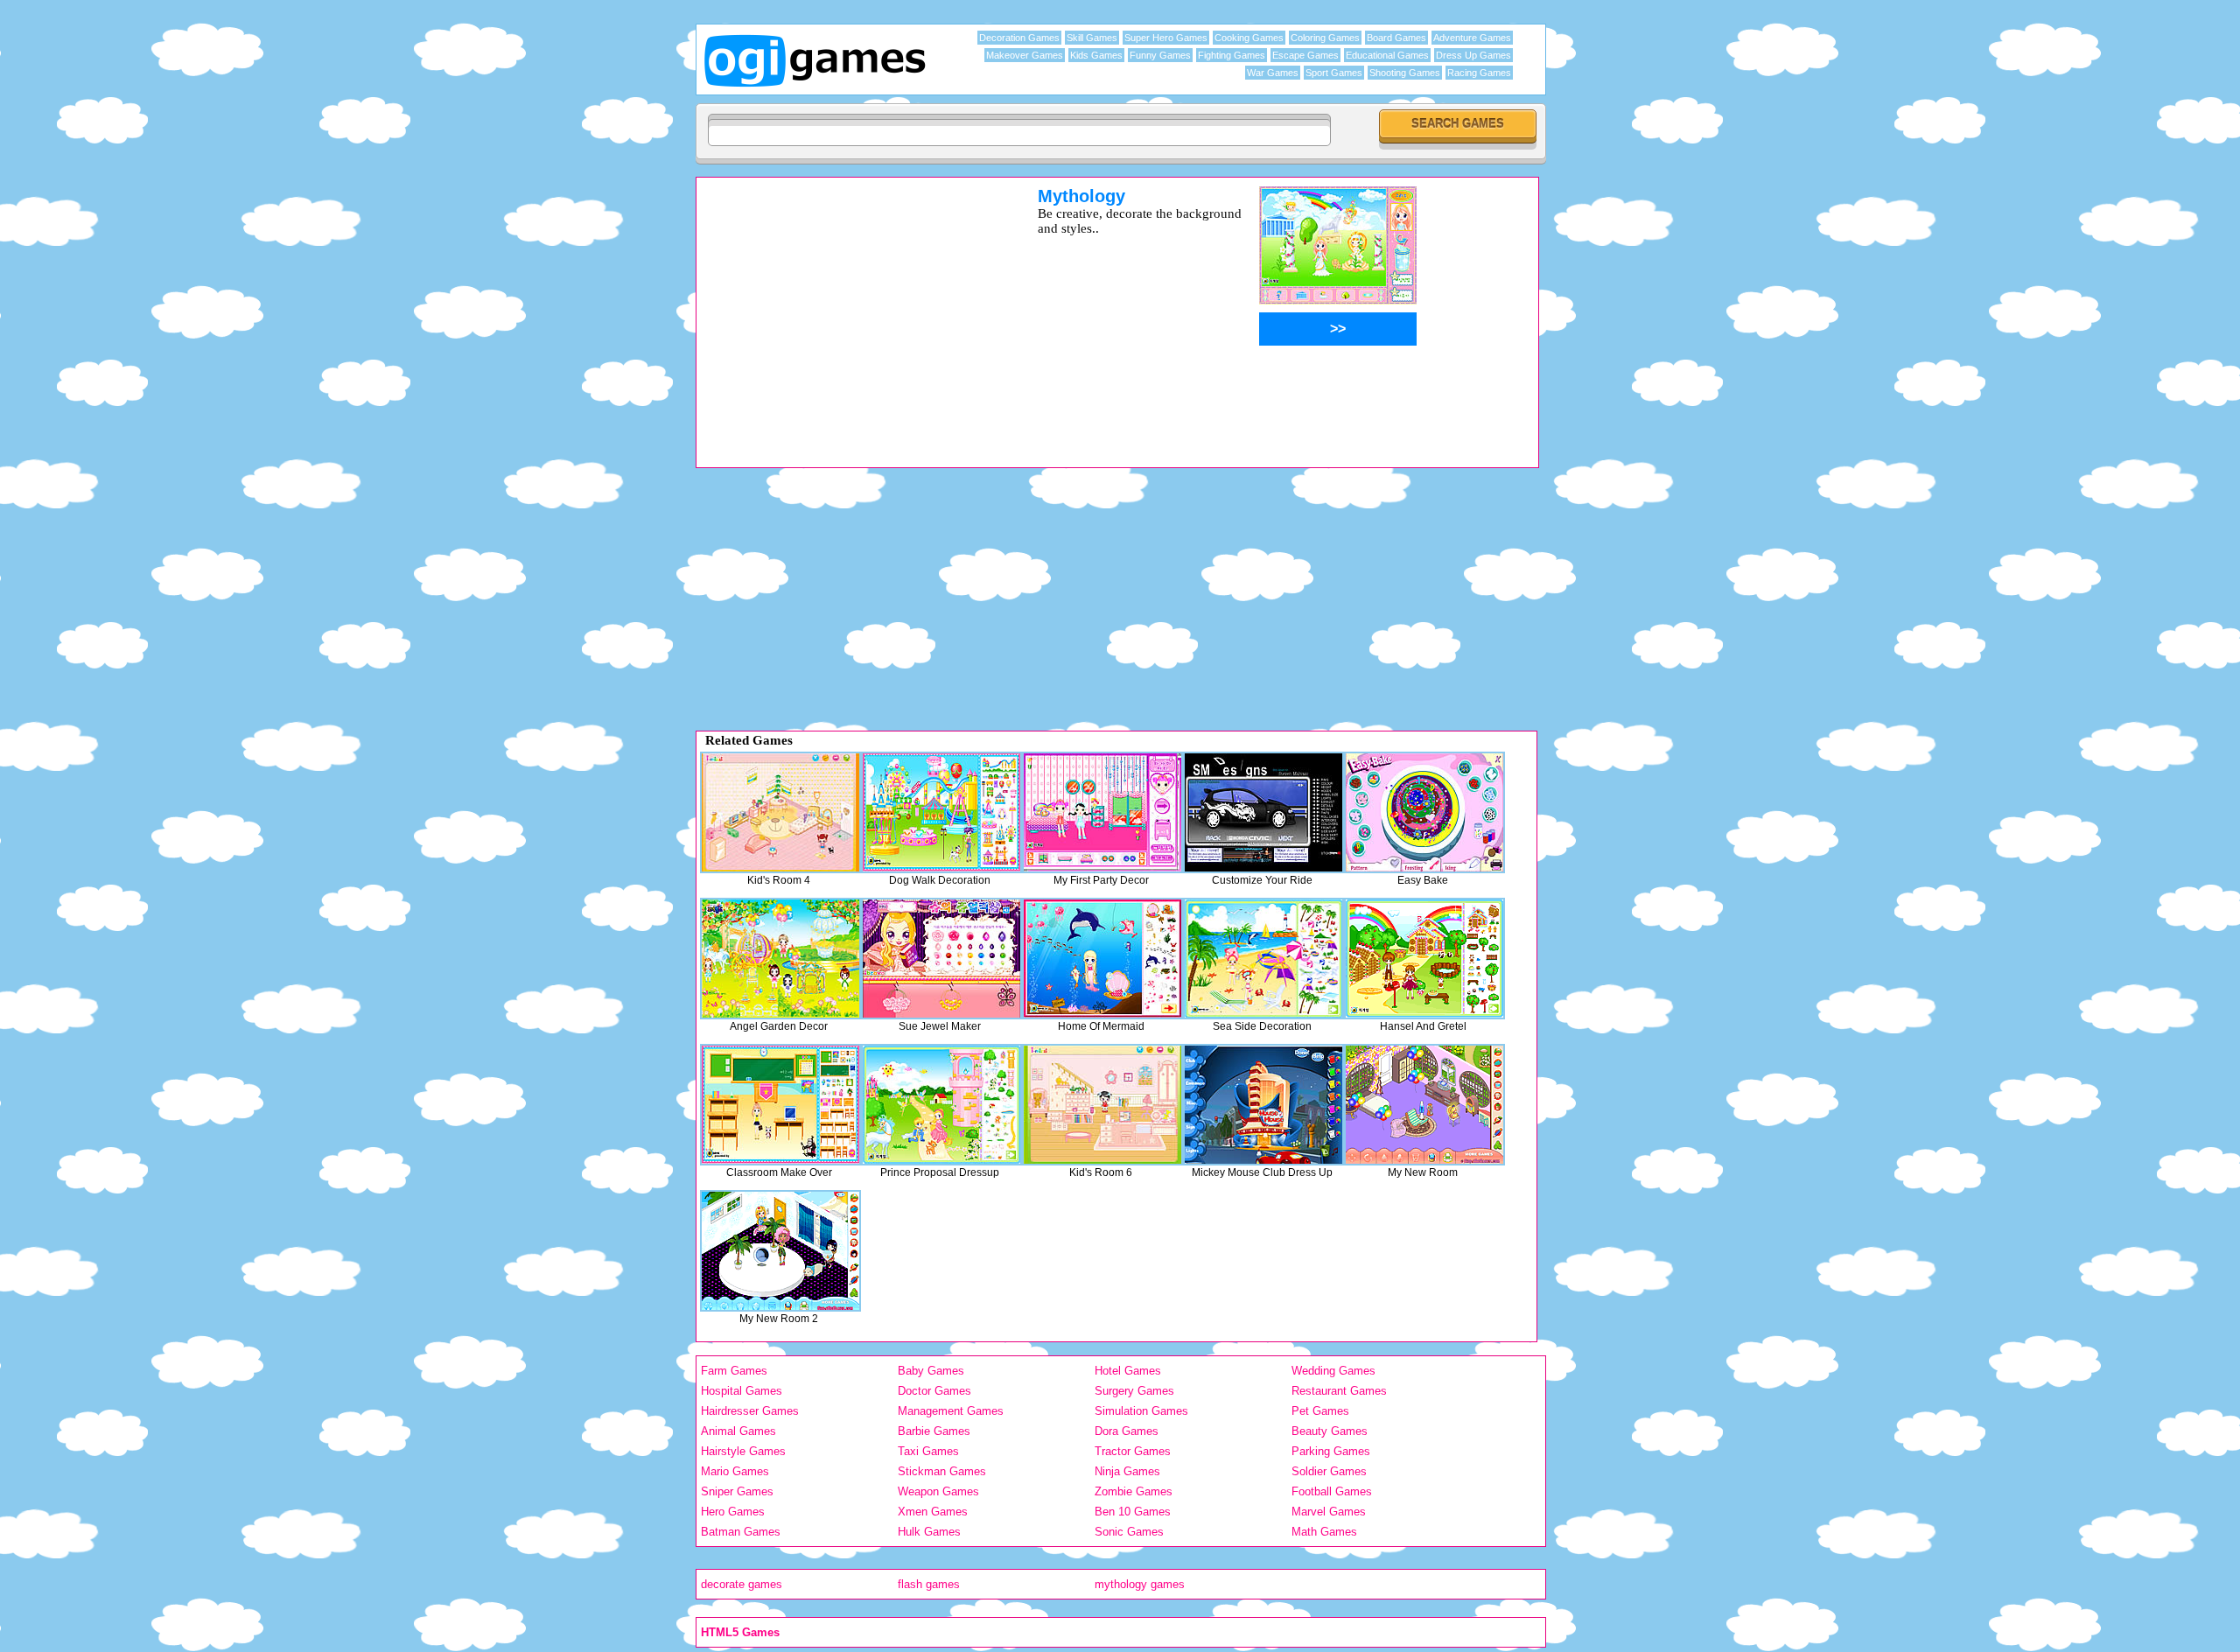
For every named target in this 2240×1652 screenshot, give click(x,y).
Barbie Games (934, 1431)
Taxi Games (928, 1451)
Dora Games (1127, 1431)
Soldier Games (1329, 1471)
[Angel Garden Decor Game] (780, 959)
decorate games (742, 1584)
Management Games (951, 1411)
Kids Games (1096, 55)
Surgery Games (1134, 1391)
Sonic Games (1129, 1532)
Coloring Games (1325, 38)
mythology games (1140, 1584)
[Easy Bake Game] (1424, 812)
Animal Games (738, 1431)
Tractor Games (1133, 1451)
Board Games (1396, 38)
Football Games (1332, 1491)
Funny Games (1160, 55)
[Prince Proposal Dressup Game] (941, 1105)
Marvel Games (1329, 1512)
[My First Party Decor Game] (1102, 812)
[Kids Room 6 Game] (1102, 1105)
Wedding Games (1333, 1371)
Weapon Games (938, 1491)
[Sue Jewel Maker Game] (941, 959)
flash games (929, 1584)
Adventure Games (1472, 38)
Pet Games (1320, 1411)
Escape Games (1305, 55)
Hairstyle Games (743, 1451)
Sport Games (1334, 73)
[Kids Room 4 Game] (780, 812)
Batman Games (741, 1532)
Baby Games (931, 1371)
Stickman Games (942, 1471)
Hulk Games (929, 1532)
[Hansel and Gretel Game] (1424, 959)
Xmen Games (933, 1512)
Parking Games (1331, 1451)
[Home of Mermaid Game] (1102, 959)
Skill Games (1092, 38)
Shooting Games (1405, 73)
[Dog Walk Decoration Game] (941, 812)
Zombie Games (1134, 1491)
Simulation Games (1141, 1411)
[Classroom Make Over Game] (780, 1105)
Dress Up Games (1473, 55)
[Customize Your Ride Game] (1263, 812)
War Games (1273, 73)
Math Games (1324, 1532)
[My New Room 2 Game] (780, 1251)
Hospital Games (742, 1391)
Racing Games (1479, 73)
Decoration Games (1019, 38)
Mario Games (735, 1471)
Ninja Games (1127, 1471)
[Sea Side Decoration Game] (1263, 959)
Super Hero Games (1166, 38)
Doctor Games (934, 1391)
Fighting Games (1232, 55)
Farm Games (734, 1371)
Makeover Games (1025, 55)
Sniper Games (737, 1491)
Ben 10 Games (1133, 1512)
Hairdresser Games (750, 1411)
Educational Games (1387, 55)
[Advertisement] (844, 309)
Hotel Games (1128, 1371)
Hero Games (733, 1512)
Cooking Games (1249, 38)
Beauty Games (1330, 1431)
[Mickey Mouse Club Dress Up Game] (1263, 1105)
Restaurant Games (1339, 1391)
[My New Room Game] (1424, 1105)
